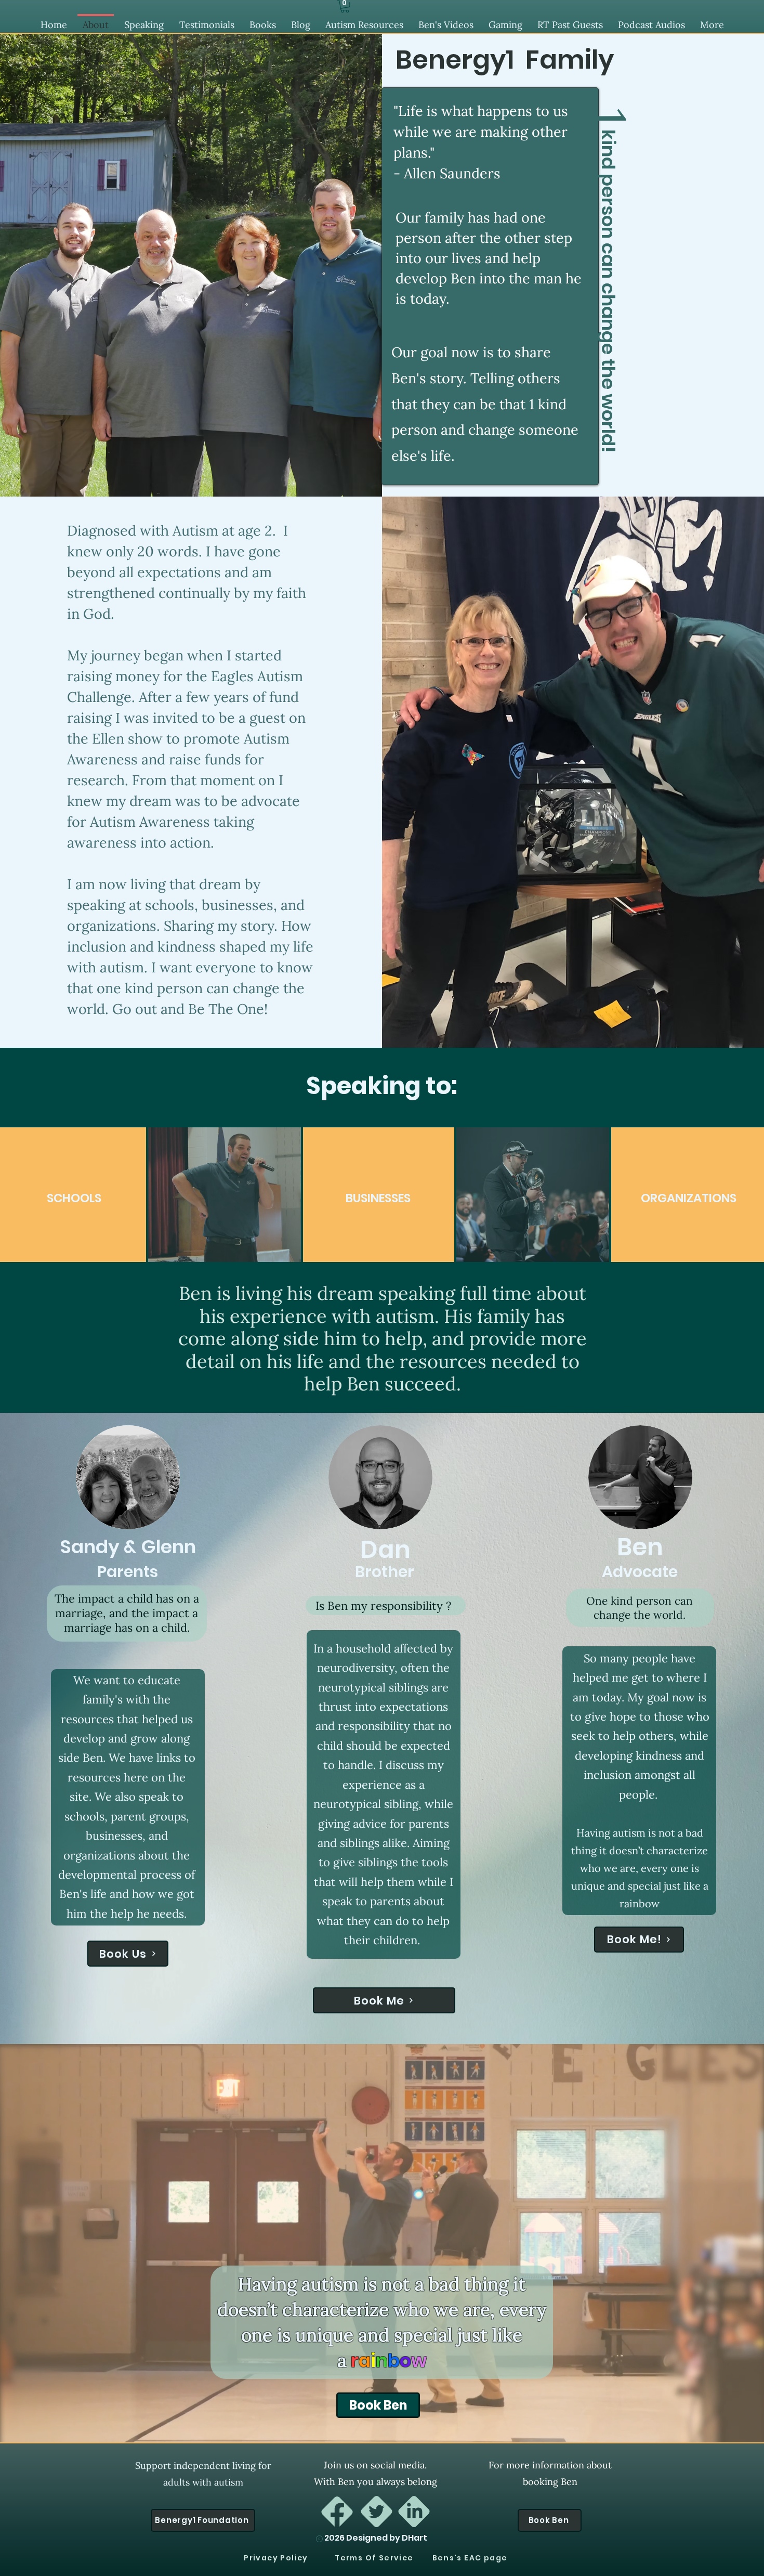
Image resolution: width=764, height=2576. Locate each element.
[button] (345, 6)
